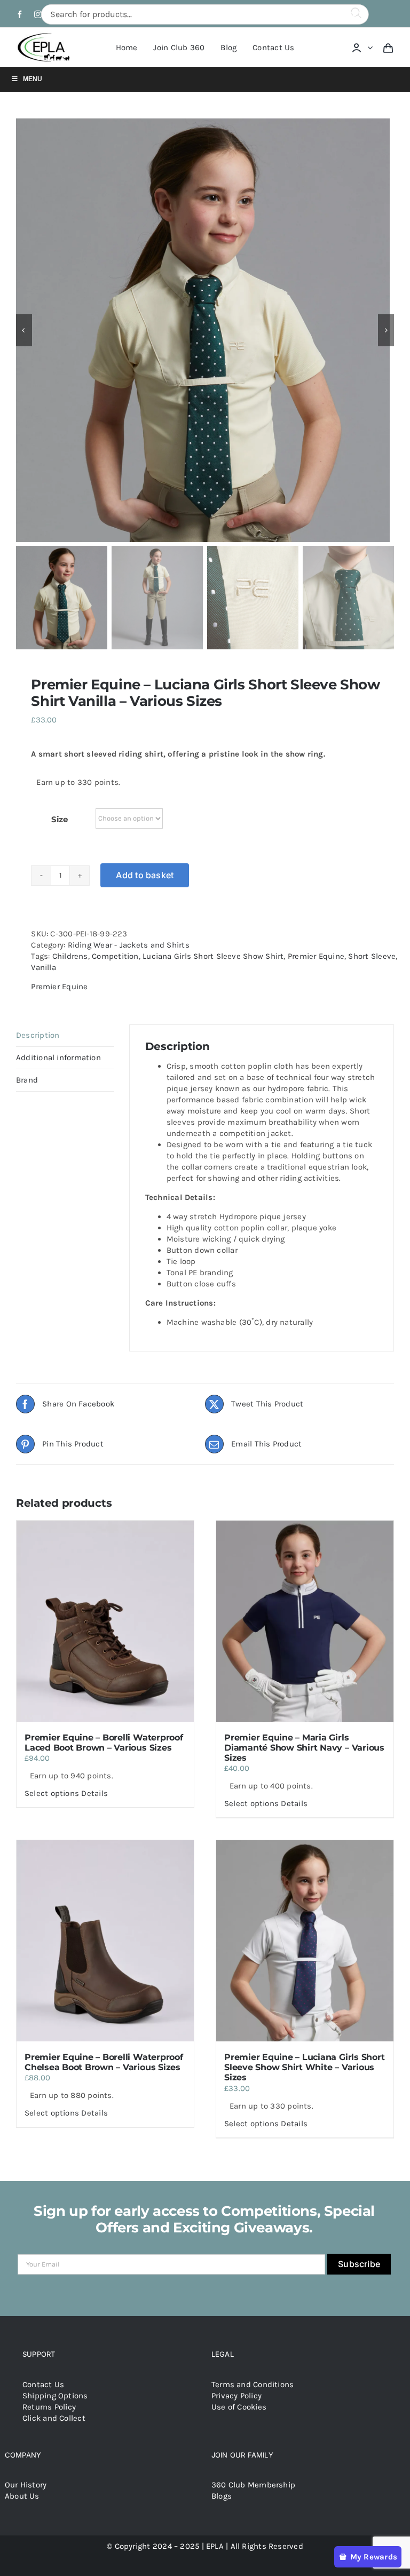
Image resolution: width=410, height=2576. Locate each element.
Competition (115, 956)
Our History (26, 2485)
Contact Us (43, 2384)
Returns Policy (49, 2407)
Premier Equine (316, 956)
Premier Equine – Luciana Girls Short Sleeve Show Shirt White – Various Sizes (304, 2067)
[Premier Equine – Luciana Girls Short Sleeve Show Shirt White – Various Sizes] (305, 1941)
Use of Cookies (239, 2407)
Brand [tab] (27, 1080)
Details (94, 1793)
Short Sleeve (372, 956)
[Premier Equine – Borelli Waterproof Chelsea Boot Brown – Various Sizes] (105, 1941)
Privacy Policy (236, 2396)
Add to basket (145, 875)
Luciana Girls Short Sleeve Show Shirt (213, 956)
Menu (33, 79)
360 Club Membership (253, 2485)
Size (60, 819)
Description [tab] (38, 1035)
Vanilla (44, 967)
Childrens (70, 956)
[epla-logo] (45, 35)
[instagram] (38, 14)
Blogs (222, 2496)
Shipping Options (55, 2396)
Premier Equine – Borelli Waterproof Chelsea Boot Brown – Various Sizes (104, 2062)
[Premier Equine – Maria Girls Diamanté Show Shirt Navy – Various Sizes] (305, 1621)
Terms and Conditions (253, 2384)
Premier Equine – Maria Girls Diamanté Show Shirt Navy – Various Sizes (304, 1748)
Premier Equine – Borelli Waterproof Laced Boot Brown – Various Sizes (104, 1743)
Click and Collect (54, 2418)
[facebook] (20, 14)
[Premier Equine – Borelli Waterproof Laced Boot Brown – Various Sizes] (105, 1621)
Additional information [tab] (58, 1058)
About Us (22, 2496)
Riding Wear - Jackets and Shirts (129, 945)
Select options (52, 1793)
